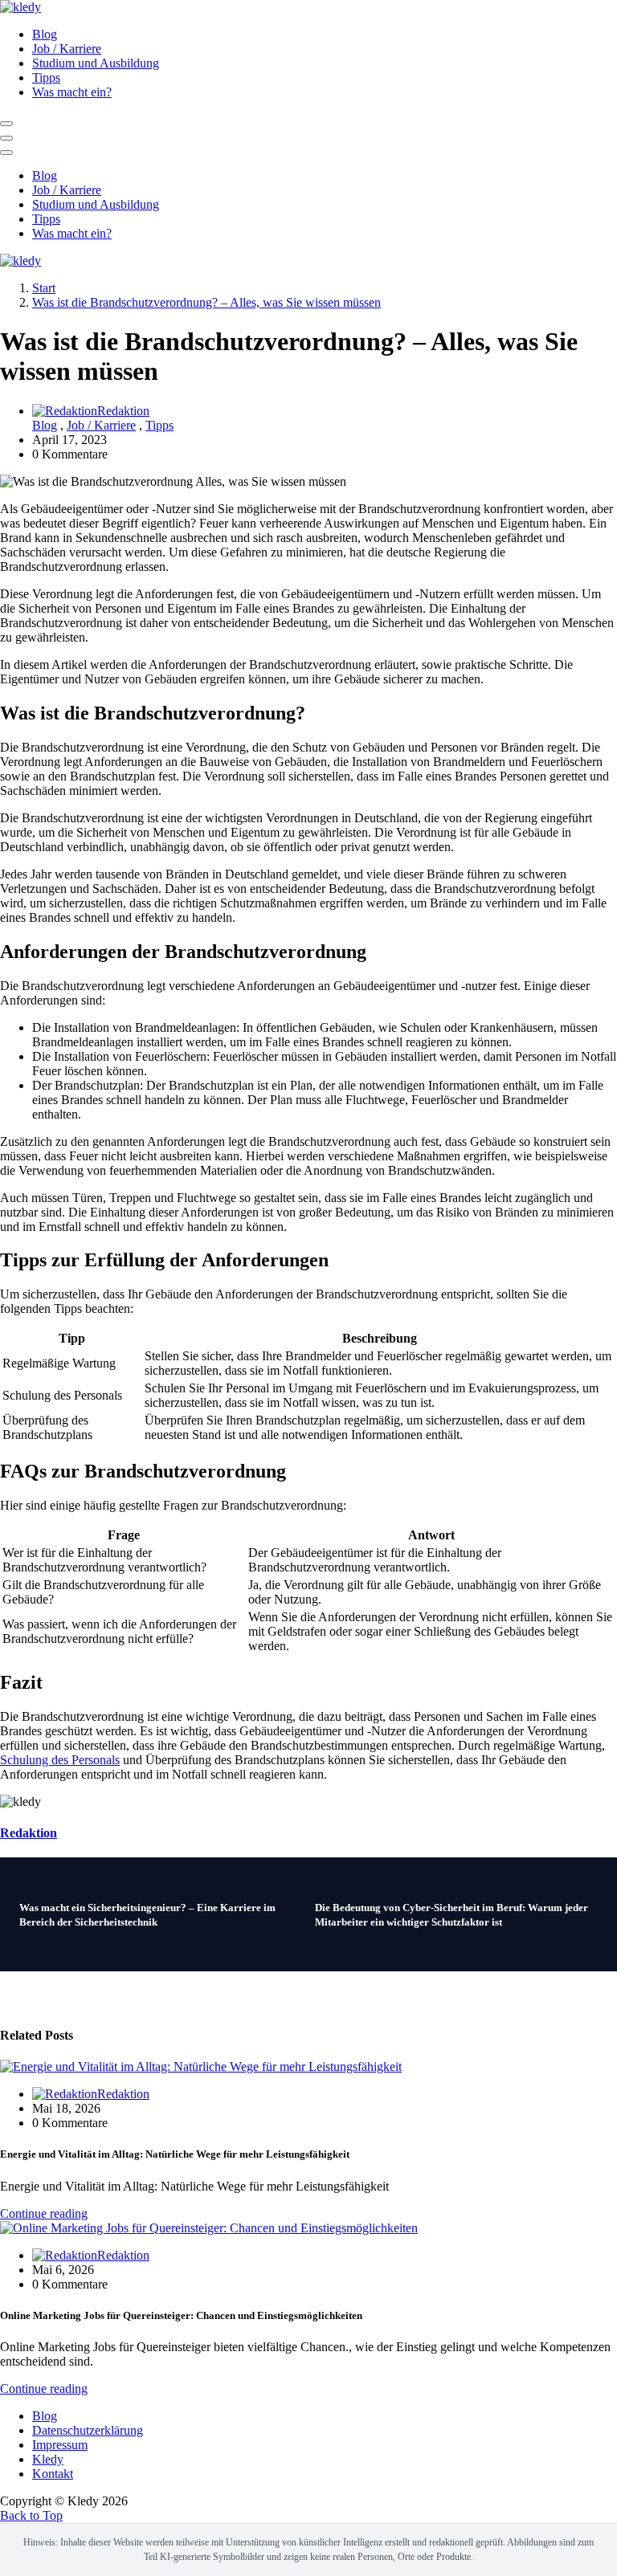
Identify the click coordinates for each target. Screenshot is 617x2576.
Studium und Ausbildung (96, 63)
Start (44, 288)
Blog (45, 34)
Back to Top (31, 2515)
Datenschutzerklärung (88, 2430)
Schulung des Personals (60, 1760)
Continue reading (44, 2213)
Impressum (60, 2445)
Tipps (46, 77)
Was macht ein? (72, 92)
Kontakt (53, 2474)
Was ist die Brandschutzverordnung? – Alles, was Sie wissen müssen (206, 302)
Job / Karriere (67, 49)
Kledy (48, 2459)
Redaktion (123, 411)
